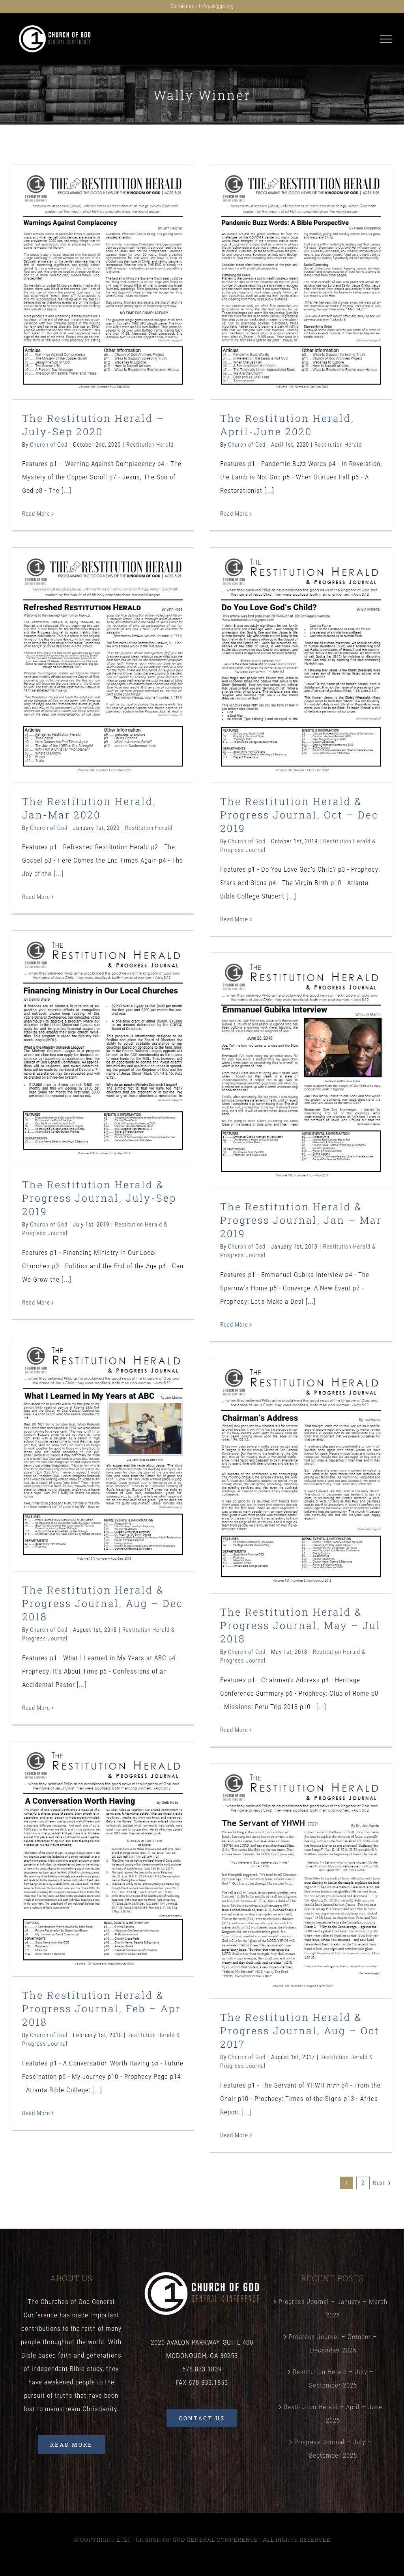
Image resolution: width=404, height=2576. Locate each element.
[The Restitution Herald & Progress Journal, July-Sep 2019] (103, 1048)
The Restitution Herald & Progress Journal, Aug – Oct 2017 (301, 1861)
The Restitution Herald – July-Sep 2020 (103, 267)
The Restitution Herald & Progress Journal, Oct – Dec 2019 (301, 645)
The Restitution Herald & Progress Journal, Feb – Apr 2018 (103, 1839)
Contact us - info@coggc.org (202, 6)
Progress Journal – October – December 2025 (333, 2343)
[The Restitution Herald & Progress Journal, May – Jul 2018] (301, 1475)
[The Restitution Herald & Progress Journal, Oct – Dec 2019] (301, 665)
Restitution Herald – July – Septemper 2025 (333, 2378)
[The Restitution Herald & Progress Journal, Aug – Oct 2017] (301, 1881)
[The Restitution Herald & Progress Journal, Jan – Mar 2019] (301, 1070)
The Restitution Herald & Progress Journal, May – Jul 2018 (301, 1455)
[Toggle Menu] (386, 39)
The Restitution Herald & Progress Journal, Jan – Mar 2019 (301, 1050)
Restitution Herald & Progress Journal (301, 690)
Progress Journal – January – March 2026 (333, 2308)
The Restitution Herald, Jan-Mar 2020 (103, 650)
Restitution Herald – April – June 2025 (333, 2414)
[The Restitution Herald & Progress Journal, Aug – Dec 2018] (103, 1453)
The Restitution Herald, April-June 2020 (301, 267)
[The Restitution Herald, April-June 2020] (301, 282)
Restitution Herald (103, 300)
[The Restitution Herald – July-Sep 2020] (103, 282)
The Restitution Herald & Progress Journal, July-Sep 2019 (103, 1028)
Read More (36, 514)
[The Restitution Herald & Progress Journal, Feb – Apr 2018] (103, 1859)
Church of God (49, 445)
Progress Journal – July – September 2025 (333, 2449)
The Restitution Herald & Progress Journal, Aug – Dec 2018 (103, 1433)
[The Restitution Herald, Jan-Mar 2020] (103, 665)
